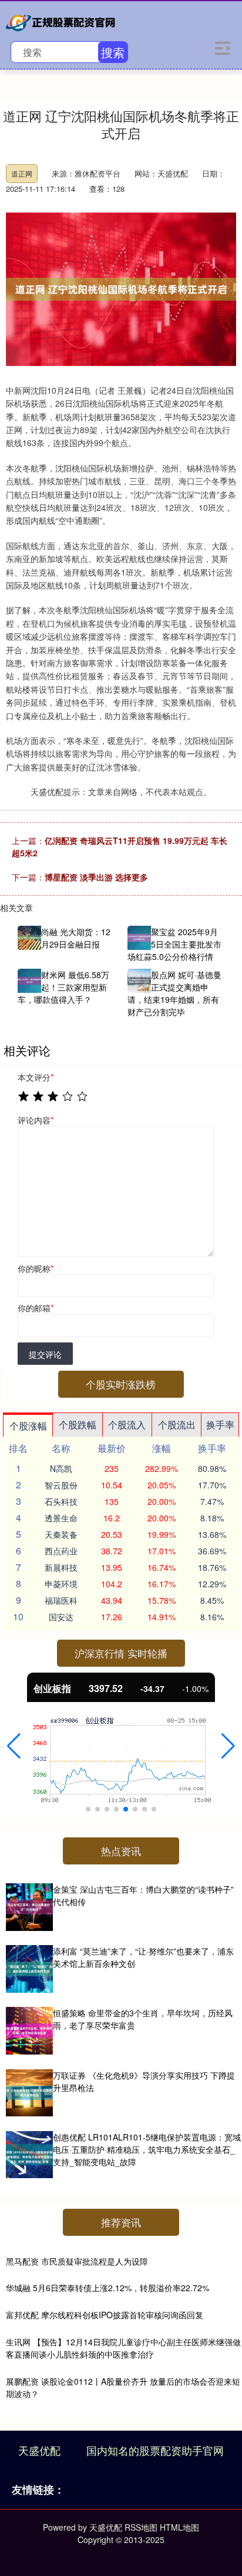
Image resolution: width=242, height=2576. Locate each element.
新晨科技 (61, 1567)
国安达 (61, 1617)
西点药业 (61, 1551)
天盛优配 (39, 2450)
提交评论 (45, 1354)
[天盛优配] (62, 21)
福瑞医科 (61, 1600)
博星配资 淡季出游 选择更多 (96, 877)
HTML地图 (179, 2527)
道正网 (22, 173)
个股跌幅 (78, 1425)
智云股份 (61, 1485)
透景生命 (61, 1518)
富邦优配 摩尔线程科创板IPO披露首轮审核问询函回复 (105, 2315)
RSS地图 (141, 2527)
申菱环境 (61, 1584)
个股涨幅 (28, 1426)
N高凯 (61, 1468)
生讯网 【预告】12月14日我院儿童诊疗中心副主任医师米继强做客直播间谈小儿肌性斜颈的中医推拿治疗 (123, 2348)
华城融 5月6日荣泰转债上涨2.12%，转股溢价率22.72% (107, 2288)
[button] (14, 1746)
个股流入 (127, 1425)
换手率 (220, 1425)
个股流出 (177, 1425)
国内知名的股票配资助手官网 (155, 2450)
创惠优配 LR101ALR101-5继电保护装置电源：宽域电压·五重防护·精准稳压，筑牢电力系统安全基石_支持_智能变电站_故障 (147, 2149)
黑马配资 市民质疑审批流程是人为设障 (77, 2261)
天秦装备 (61, 1534)
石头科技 (61, 1501)
